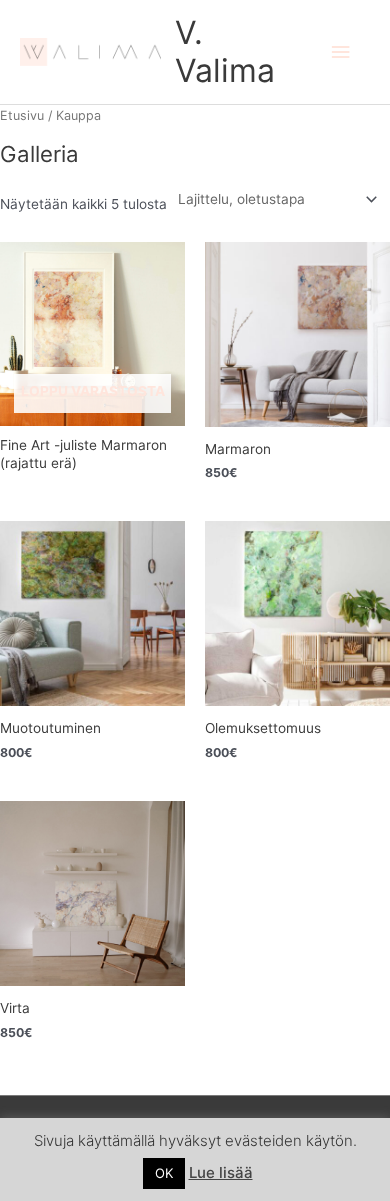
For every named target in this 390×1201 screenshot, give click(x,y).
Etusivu (22, 115)
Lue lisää (221, 1172)
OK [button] (164, 1173)
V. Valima (225, 51)
